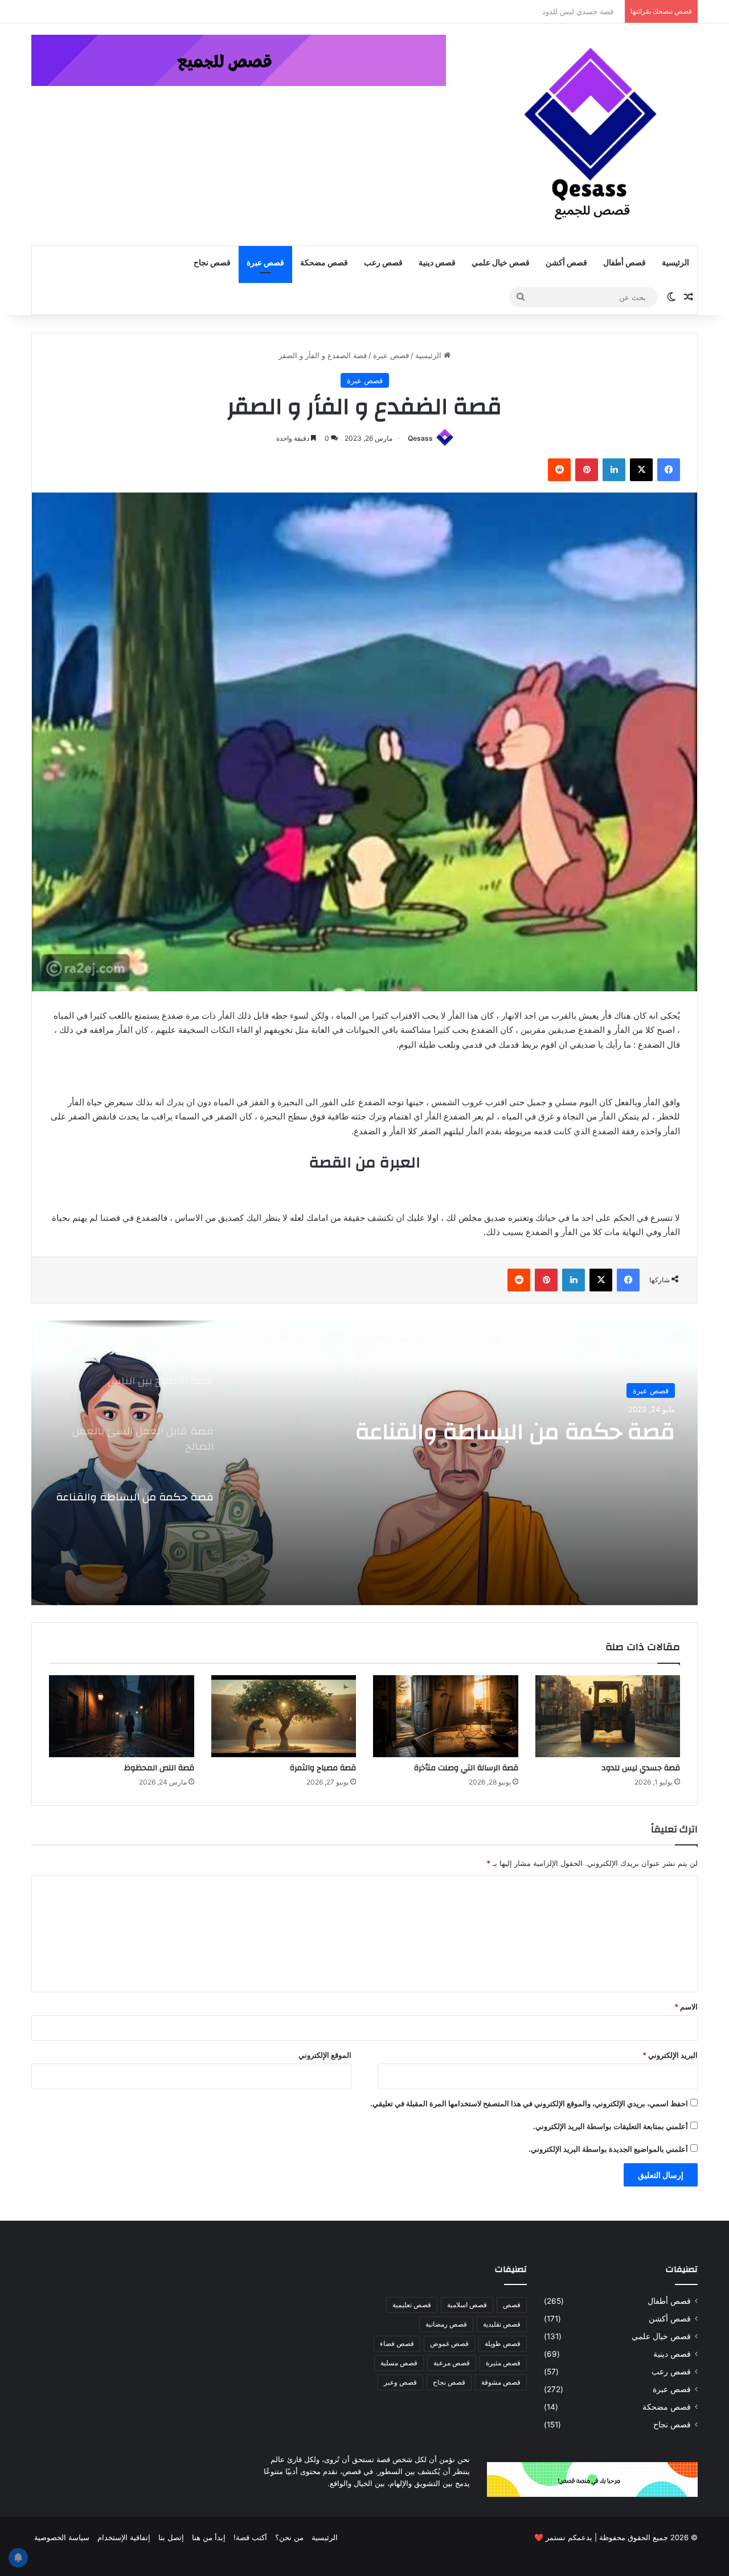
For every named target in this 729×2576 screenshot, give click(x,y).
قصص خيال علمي (501, 263)
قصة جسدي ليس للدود (583, 11)
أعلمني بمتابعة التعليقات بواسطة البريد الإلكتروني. (611, 2126)
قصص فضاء (397, 2343)
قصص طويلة (503, 2343)
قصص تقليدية (502, 2324)
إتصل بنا (171, 2537)
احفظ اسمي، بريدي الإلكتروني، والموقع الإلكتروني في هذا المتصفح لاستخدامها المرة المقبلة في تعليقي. (529, 2103)
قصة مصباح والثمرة (323, 1768)
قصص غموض (449, 2343)
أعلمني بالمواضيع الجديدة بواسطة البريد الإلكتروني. (608, 2149)
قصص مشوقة (501, 2382)
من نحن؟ (289, 2537)
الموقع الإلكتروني (325, 2055)
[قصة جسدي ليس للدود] (608, 1716)
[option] (364, 1463)
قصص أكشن (566, 263)
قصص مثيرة (503, 2363)
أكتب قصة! (250, 2537)
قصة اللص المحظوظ (159, 1768)
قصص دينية (437, 263)
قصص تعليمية (412, 2305)
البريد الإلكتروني (670, 2055)
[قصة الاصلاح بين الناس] (364, 1463)
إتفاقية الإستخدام (124, 2537)
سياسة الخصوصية (62, 2537)
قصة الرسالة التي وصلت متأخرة (466, 1768)
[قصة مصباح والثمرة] (284, 1716)
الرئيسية (675, 263)
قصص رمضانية (446, 2324)
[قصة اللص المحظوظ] (122, 1716)
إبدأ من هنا (209, 2537)
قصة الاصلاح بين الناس (567, 1432)
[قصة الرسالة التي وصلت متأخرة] (446, 1716)
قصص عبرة (265, 263)
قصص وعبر (400, 2382)
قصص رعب (383, 263)
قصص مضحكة (324, 263)
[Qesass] (592, 134)
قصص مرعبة (452, 2363)
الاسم (686, 2007)
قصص (512, 2305)
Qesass (420, 438)
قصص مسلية (399, 2363)
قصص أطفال (624, 263)
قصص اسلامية (467, 2305)
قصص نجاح (212, 263)
